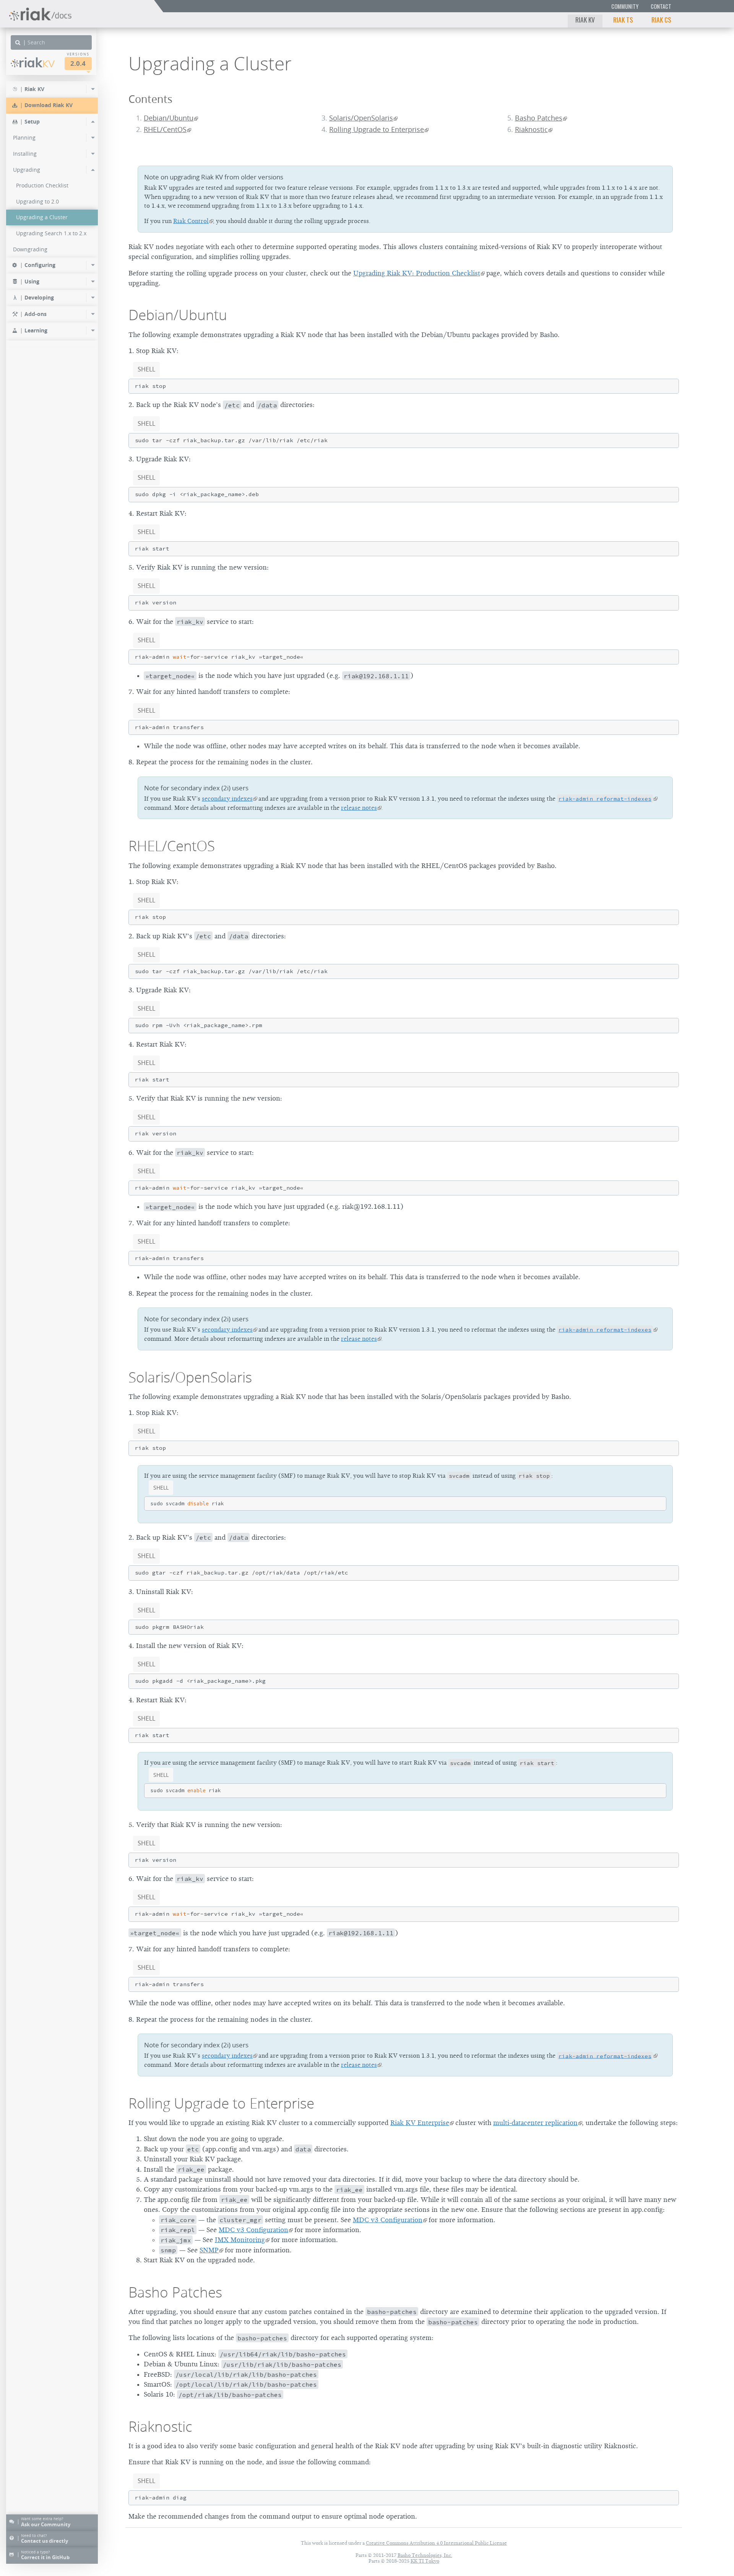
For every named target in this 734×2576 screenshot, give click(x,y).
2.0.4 (78, 63)
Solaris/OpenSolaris (361, 118)
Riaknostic (531, 129)
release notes (359, 808)
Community (625, 6)
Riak (37, 63)
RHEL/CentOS (165, 129)
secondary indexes (227, 799)
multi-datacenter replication (535, 2123)
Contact (661, 6)
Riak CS (661, 20)
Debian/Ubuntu (169, 118)
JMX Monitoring (240, 2240)
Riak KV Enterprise (420, 2123)
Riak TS (623, 20)
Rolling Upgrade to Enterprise (377, 129)
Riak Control (191, 221)
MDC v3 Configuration (388, 2220)
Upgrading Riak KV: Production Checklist (417, 273)
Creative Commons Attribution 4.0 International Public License (436, 2543)
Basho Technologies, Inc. (425, 2555)
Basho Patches (539, 118)
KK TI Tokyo (425, 2561)
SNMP (209, 2250)
